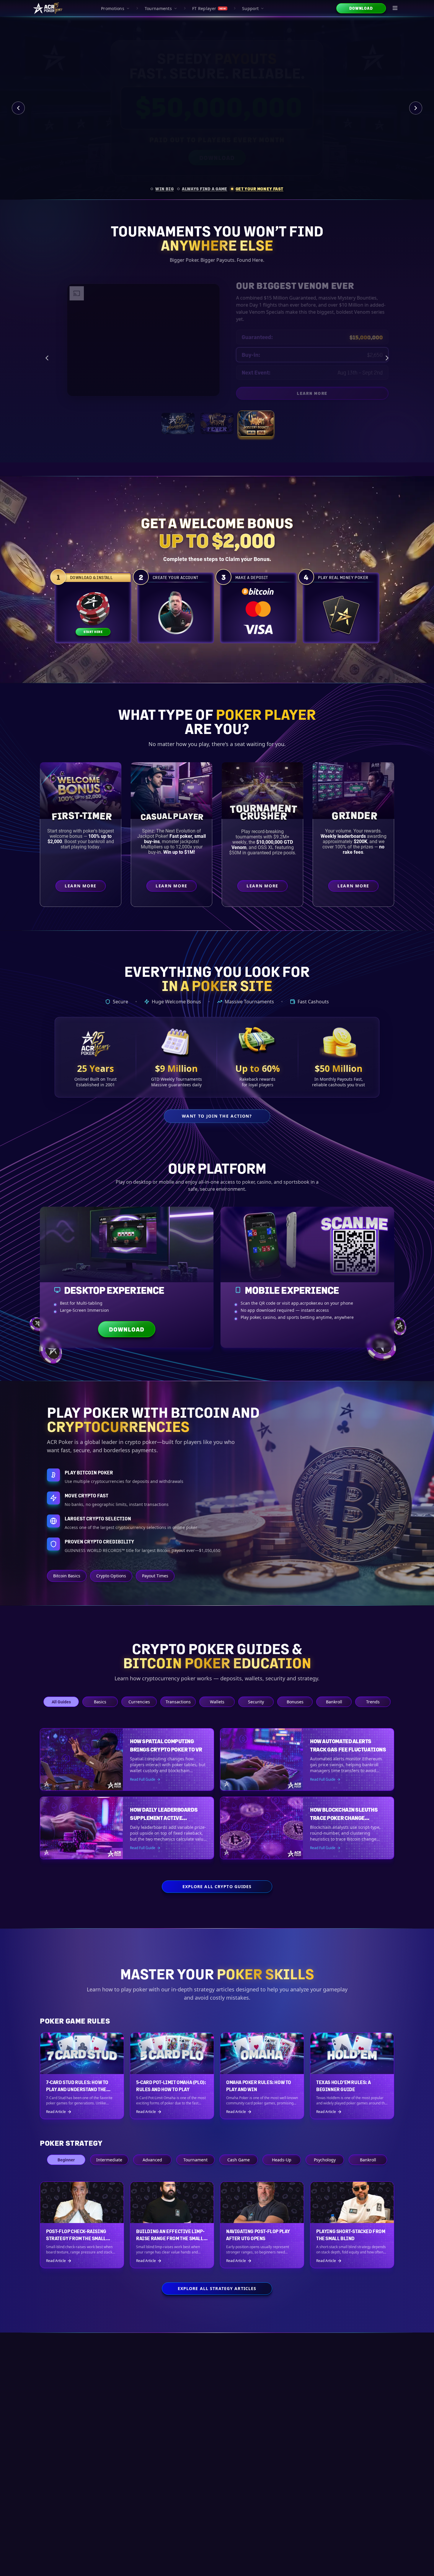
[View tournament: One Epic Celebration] (178, 417)
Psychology (325, 2160)
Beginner (66, 2160)
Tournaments (158, 8)
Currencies (139, 1702)
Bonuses (295, 1702)
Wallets (217, 1702)
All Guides (61, 1702)
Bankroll (334, 1702)
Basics (100, 1702)
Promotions (113, 8)
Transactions (178, 1702)
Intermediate (109, 2160)
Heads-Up (282, 2160)
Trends (373, 1702)
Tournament (195, 2160)
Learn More (332, 387)
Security (256, 1702)
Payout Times (155, 1576)
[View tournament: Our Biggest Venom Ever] (256, 417)
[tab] (162, 189)
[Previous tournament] (47, 354)
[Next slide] (416, 108)
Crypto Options (111, 1576)
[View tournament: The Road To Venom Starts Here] (217, 417)
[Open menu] (395, 8)
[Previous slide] (18, 108)
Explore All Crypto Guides (217, 1886)
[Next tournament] (387, 354)
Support (250, 8)
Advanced (152, 2160)
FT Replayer (209, 8)
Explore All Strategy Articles (217, 2288)
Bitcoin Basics (67, 1576)
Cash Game (239, 2160)
